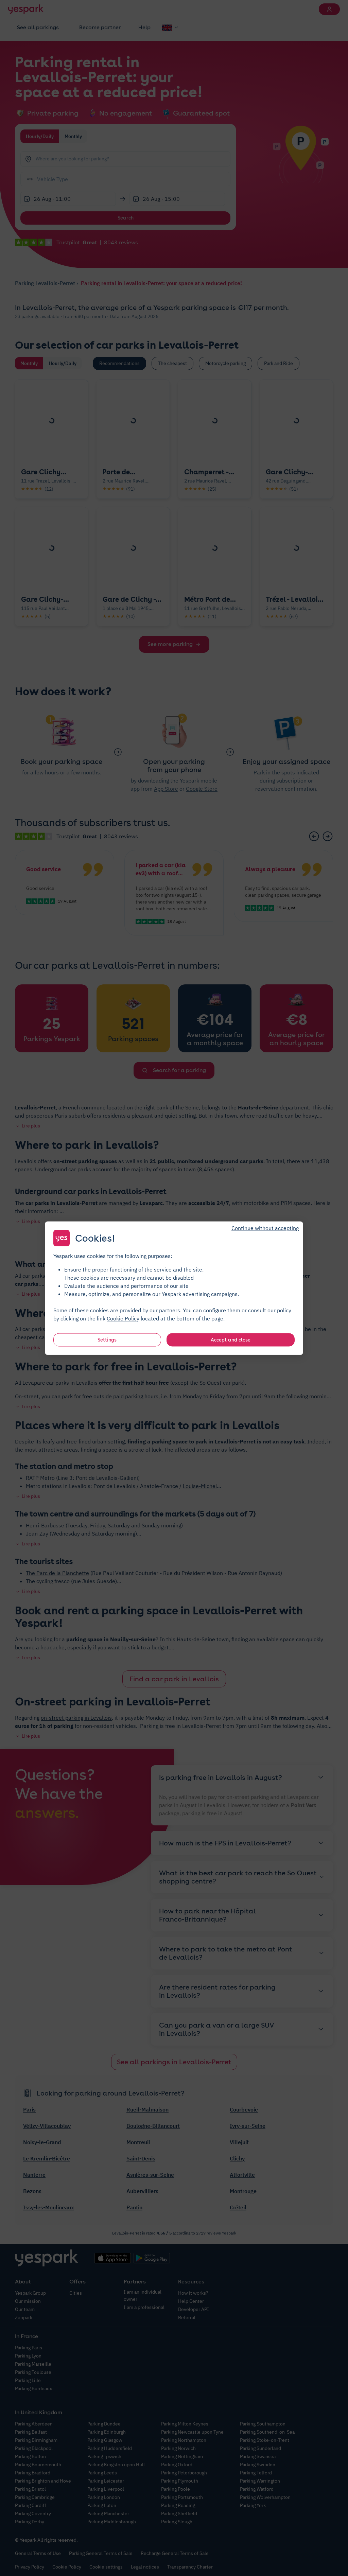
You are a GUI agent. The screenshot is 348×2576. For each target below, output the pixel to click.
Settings (107, 1339)
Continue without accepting (265, 1228)
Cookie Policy (123, 1318)
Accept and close (231, 1339)
